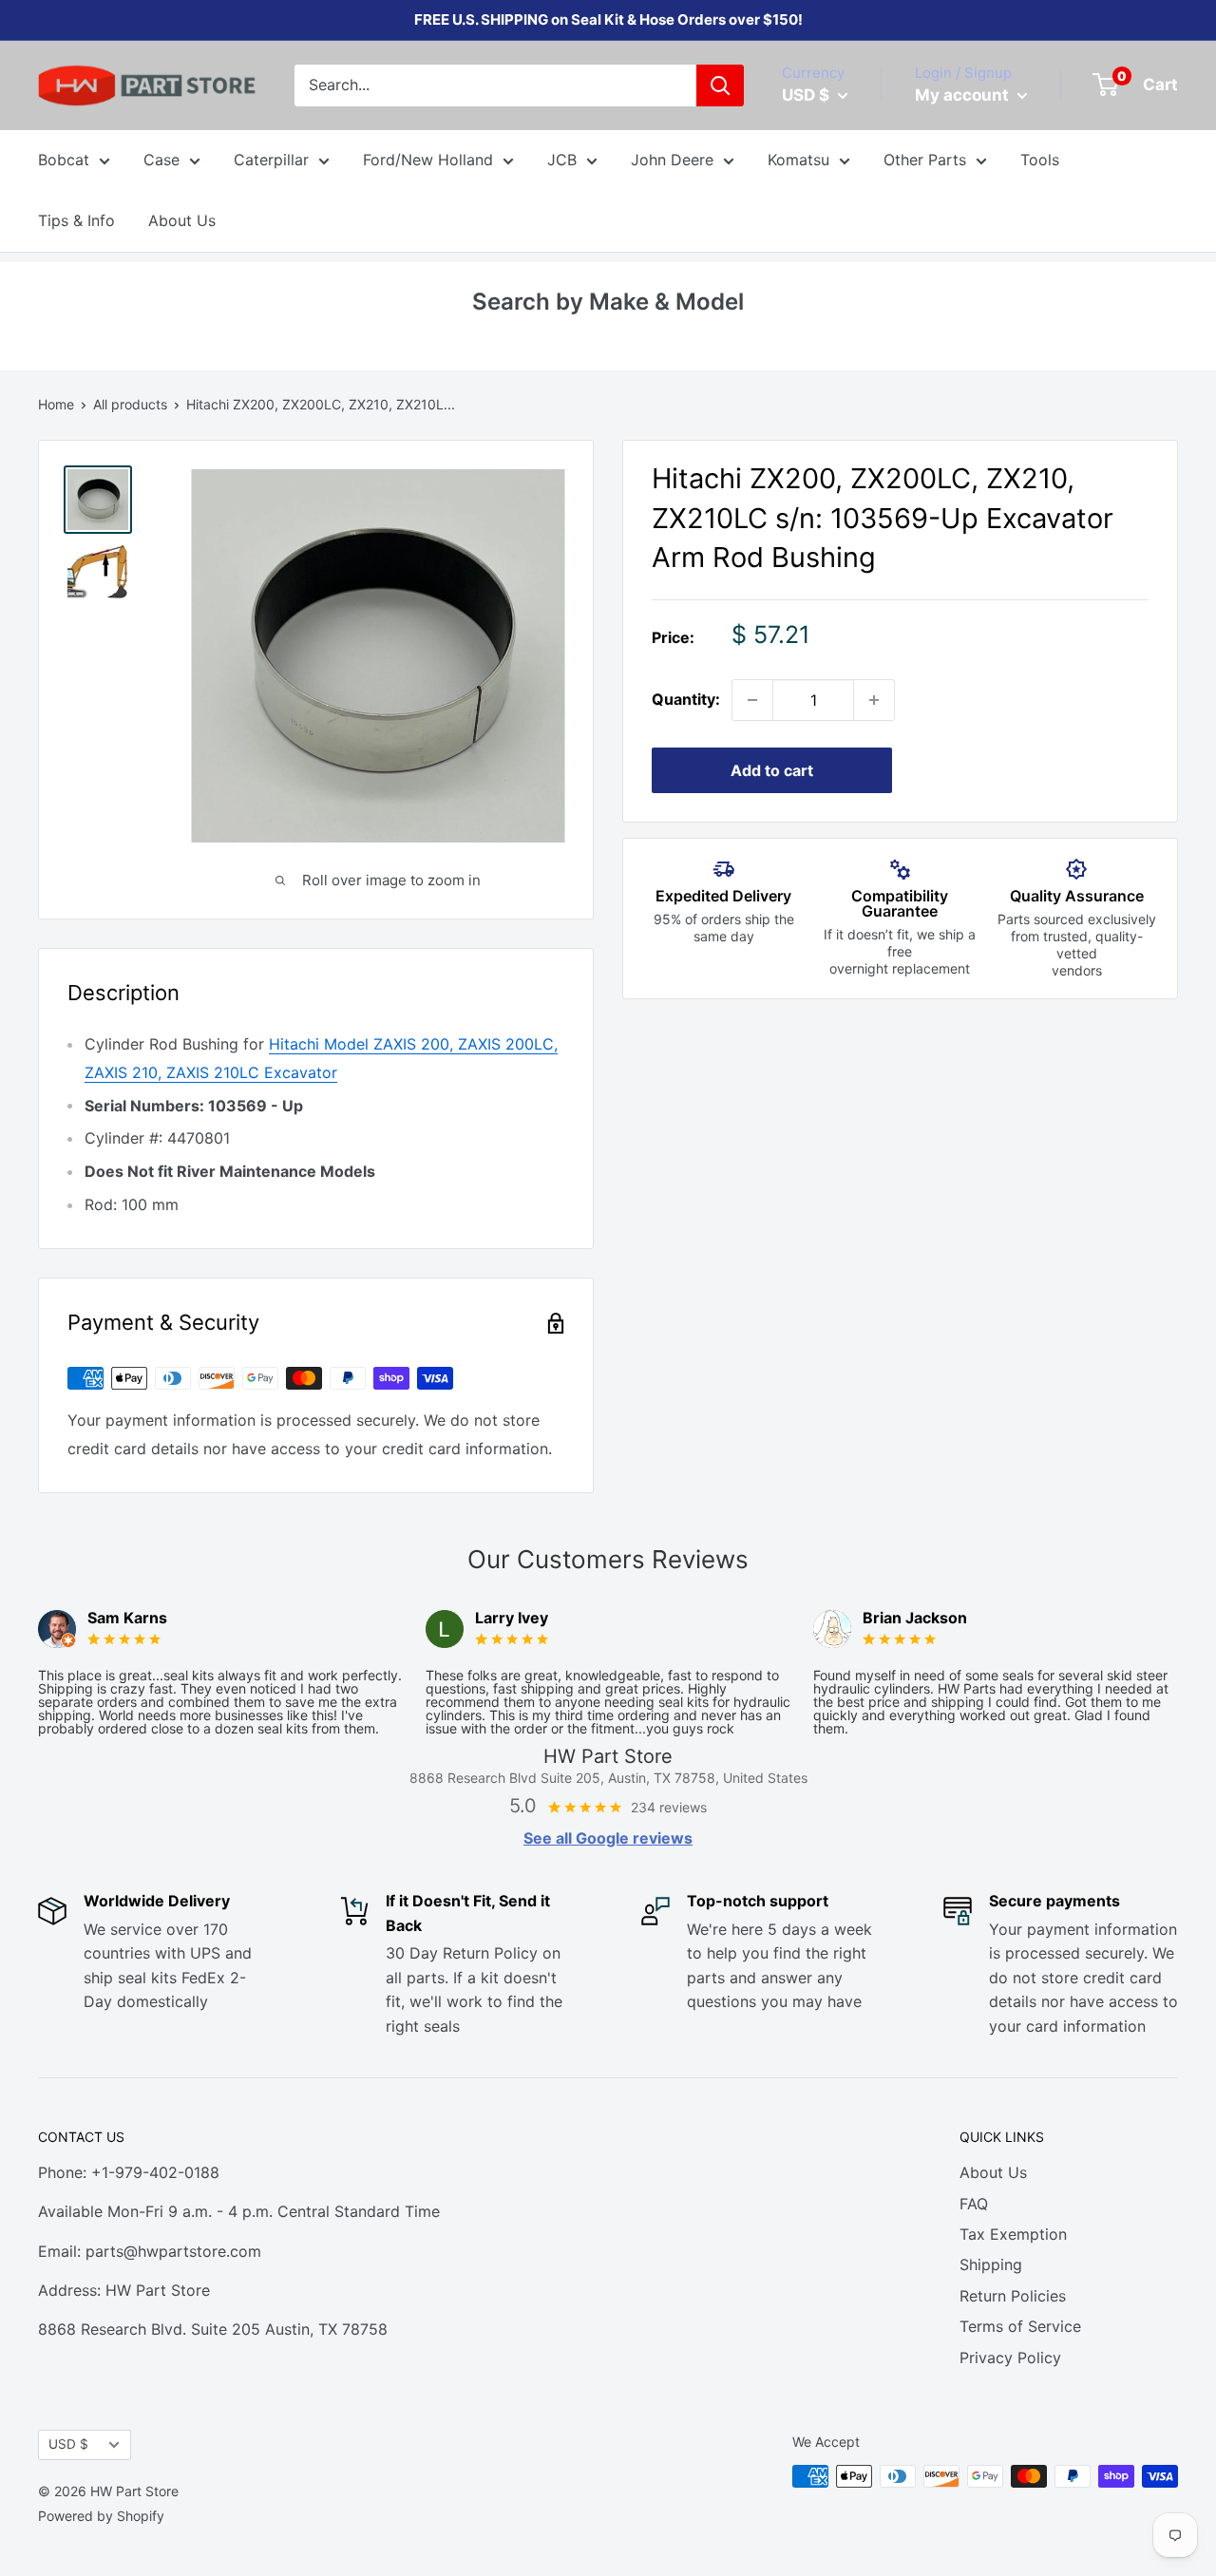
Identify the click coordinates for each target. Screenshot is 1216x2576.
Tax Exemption (1013, 2234)
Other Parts (925, 160)
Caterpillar (271, 160)
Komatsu (798, 160)
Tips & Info (76, 220)
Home (56, 404)
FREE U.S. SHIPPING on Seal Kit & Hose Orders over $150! (608, 19)
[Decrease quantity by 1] (752, 700)
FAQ (974, 2204)
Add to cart (772, 770)
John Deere (672, 160)
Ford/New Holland (428, 160)
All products (130, 404)
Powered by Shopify (101, 2516)
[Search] (720, 85)
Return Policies (1013, 2296)
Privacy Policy (1010, 2358)
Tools (1040, 160)
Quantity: (686, 699)
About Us (182, 220)
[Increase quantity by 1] (874, 700)
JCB (562, 160)
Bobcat (64, 160)
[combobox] (495, 85)
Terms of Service (1020, 2326)
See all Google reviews (608, 1838)
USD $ (68, 2444)
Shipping (991, 2264)
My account (964, 95)
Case (161, 160)
